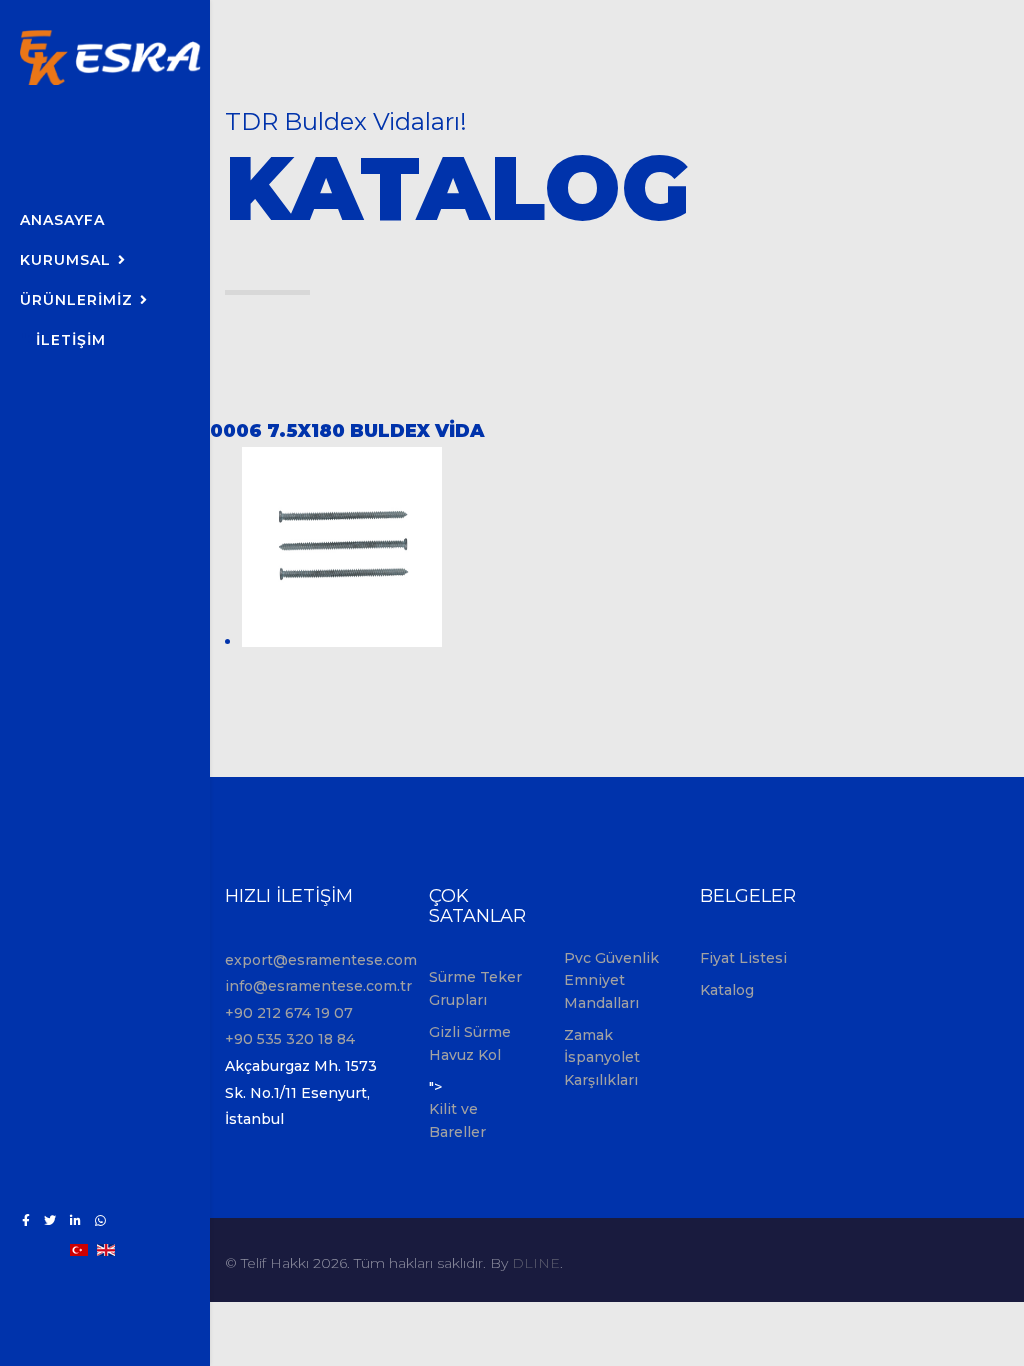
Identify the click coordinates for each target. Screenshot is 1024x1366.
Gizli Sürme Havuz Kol (470, 1043)
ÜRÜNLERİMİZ (76, 300)
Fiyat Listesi (743, 958)
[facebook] (26, 1220)
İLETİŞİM (71, 340)
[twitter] (50, 1220)
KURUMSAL (65, 260)
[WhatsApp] (100, 1220)
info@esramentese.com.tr (318, 986)
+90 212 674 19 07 (289, 1013)
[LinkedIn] (75, 1220)
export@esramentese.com (321, 960)
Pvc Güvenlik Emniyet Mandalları (611, 980)
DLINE (536, 1263)
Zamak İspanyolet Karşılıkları (602, 1057)
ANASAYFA (62, 220)
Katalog (727, 990)
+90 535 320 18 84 (290, 1039)
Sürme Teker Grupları (475, 988)
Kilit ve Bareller (457, 1120)
